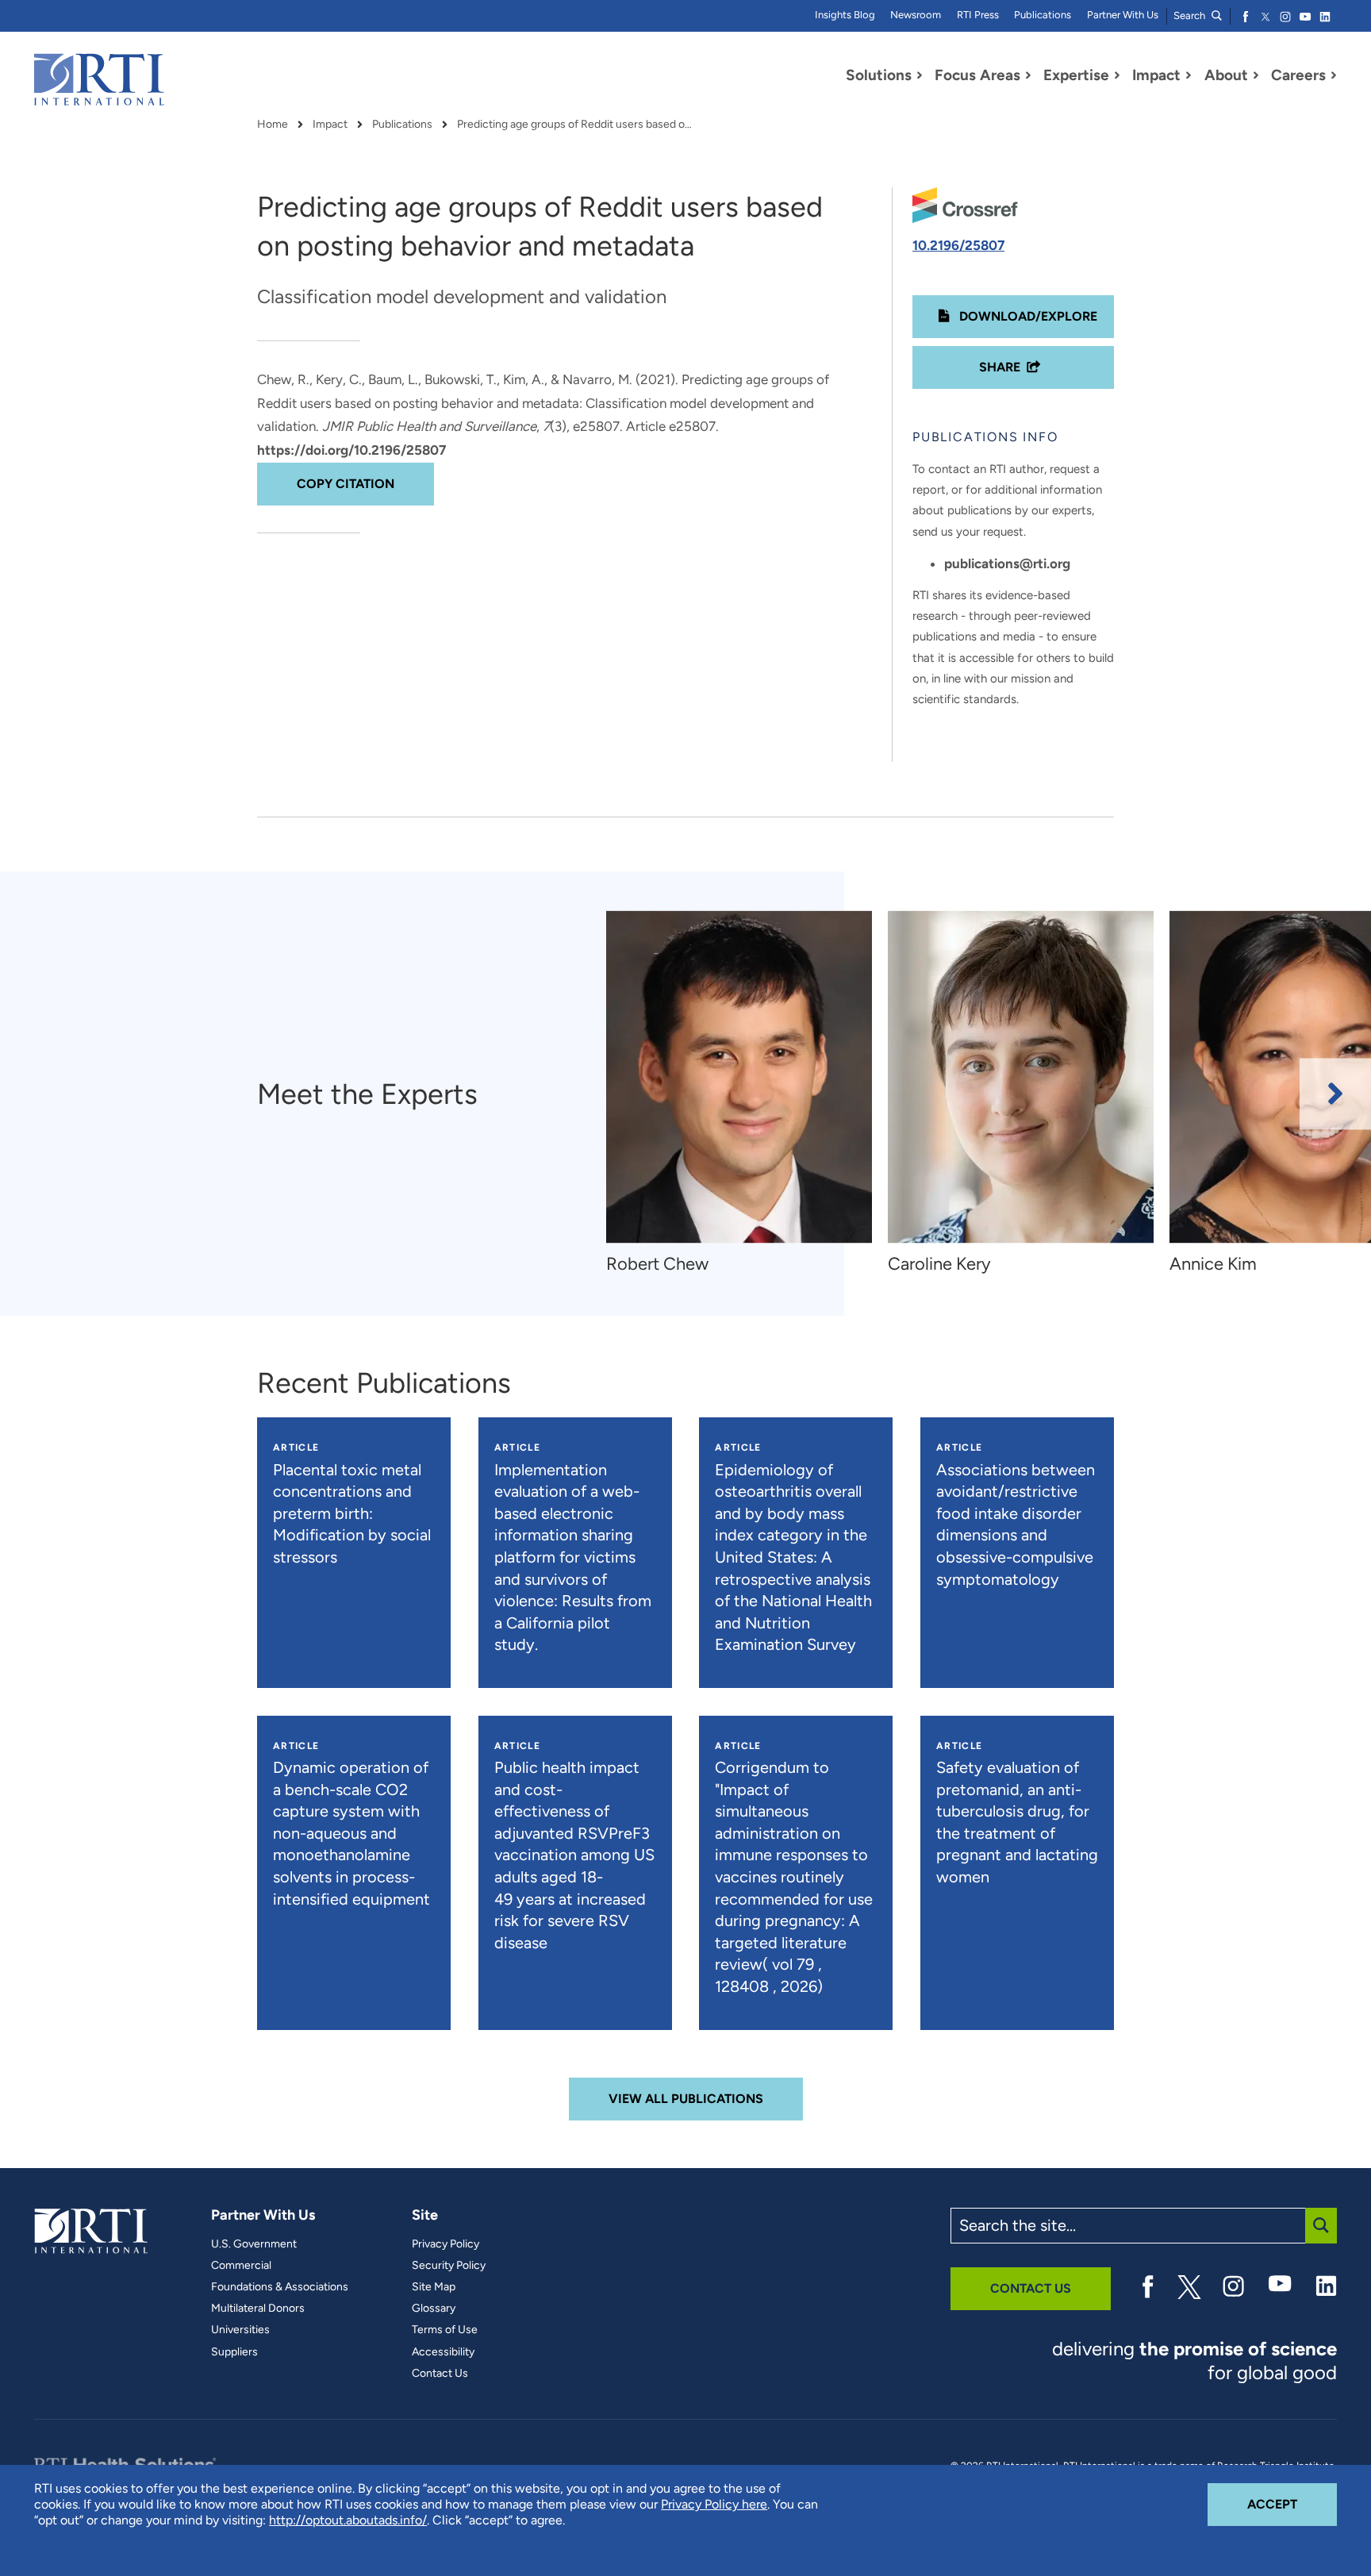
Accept (1292, 2504)
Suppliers (234, 2352)
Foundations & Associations (280, 2287)
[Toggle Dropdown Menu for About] (1256, 75)
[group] (747, 1094)
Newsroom (916, 15)
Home (273, 125)
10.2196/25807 (958, 245)
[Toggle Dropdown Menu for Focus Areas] (1028, 75)
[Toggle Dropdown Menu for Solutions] (920, 75)
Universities (240, 2330)
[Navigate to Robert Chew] (739, 1077)
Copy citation (346, 484)
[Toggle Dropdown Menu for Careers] (1334, 75)
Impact (330, 125)
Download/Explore (1027, 316)
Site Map (434, 2287)
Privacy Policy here (714, 2504)
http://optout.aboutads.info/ (348, 2520)
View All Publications (686, 2099)
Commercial (241, 2266)
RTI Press (978, 15)
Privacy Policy (445, 2244)
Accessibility (443, 2352)
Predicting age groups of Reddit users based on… (576, 125)
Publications (1043, 15)
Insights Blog (845, 15)
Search (1191, 15)
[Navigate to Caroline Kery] (1021, 1077)
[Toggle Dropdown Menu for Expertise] (1117, 75)
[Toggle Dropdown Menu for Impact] (1189, 75)
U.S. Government (254, 2244)
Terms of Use (445, 2330)
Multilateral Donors (258, 2309)
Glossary (434, 2309)
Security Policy (449, 2266)
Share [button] (1000, 367)
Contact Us (440, 2374)
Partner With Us (1123, 15)
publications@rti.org (1007, 563)
